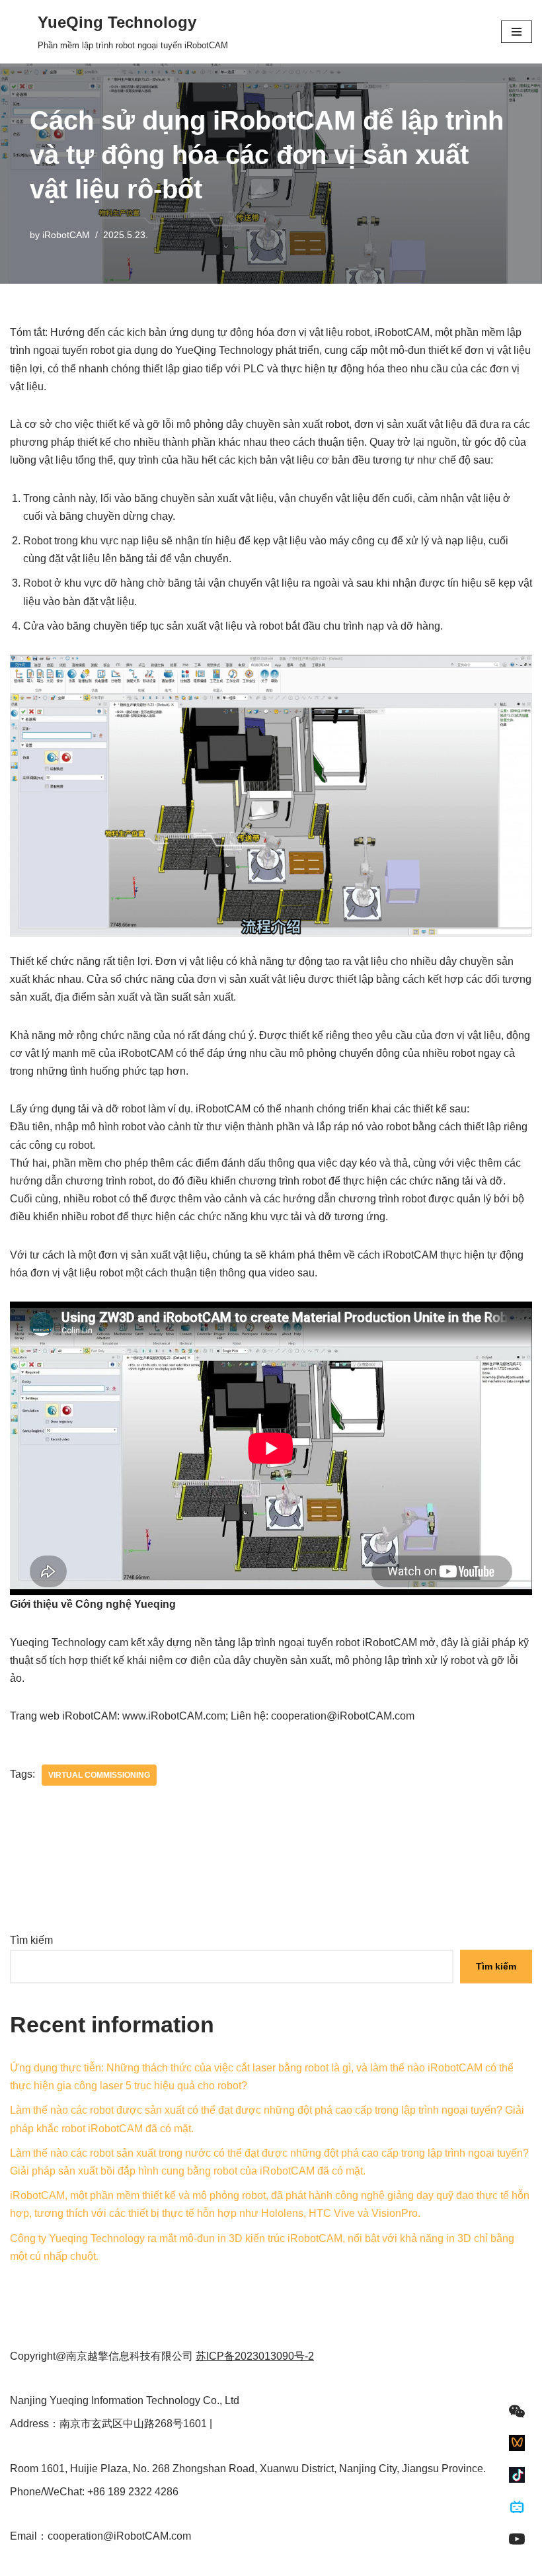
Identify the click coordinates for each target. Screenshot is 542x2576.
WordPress (128, 2562)
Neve (22, 2562)
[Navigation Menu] (517, 32)
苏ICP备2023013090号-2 (255, 2356)
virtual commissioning (99, 1775)
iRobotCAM (66, 235)
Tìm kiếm (31, 1940)
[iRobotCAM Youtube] (517, 2539)
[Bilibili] (517, 2507)
